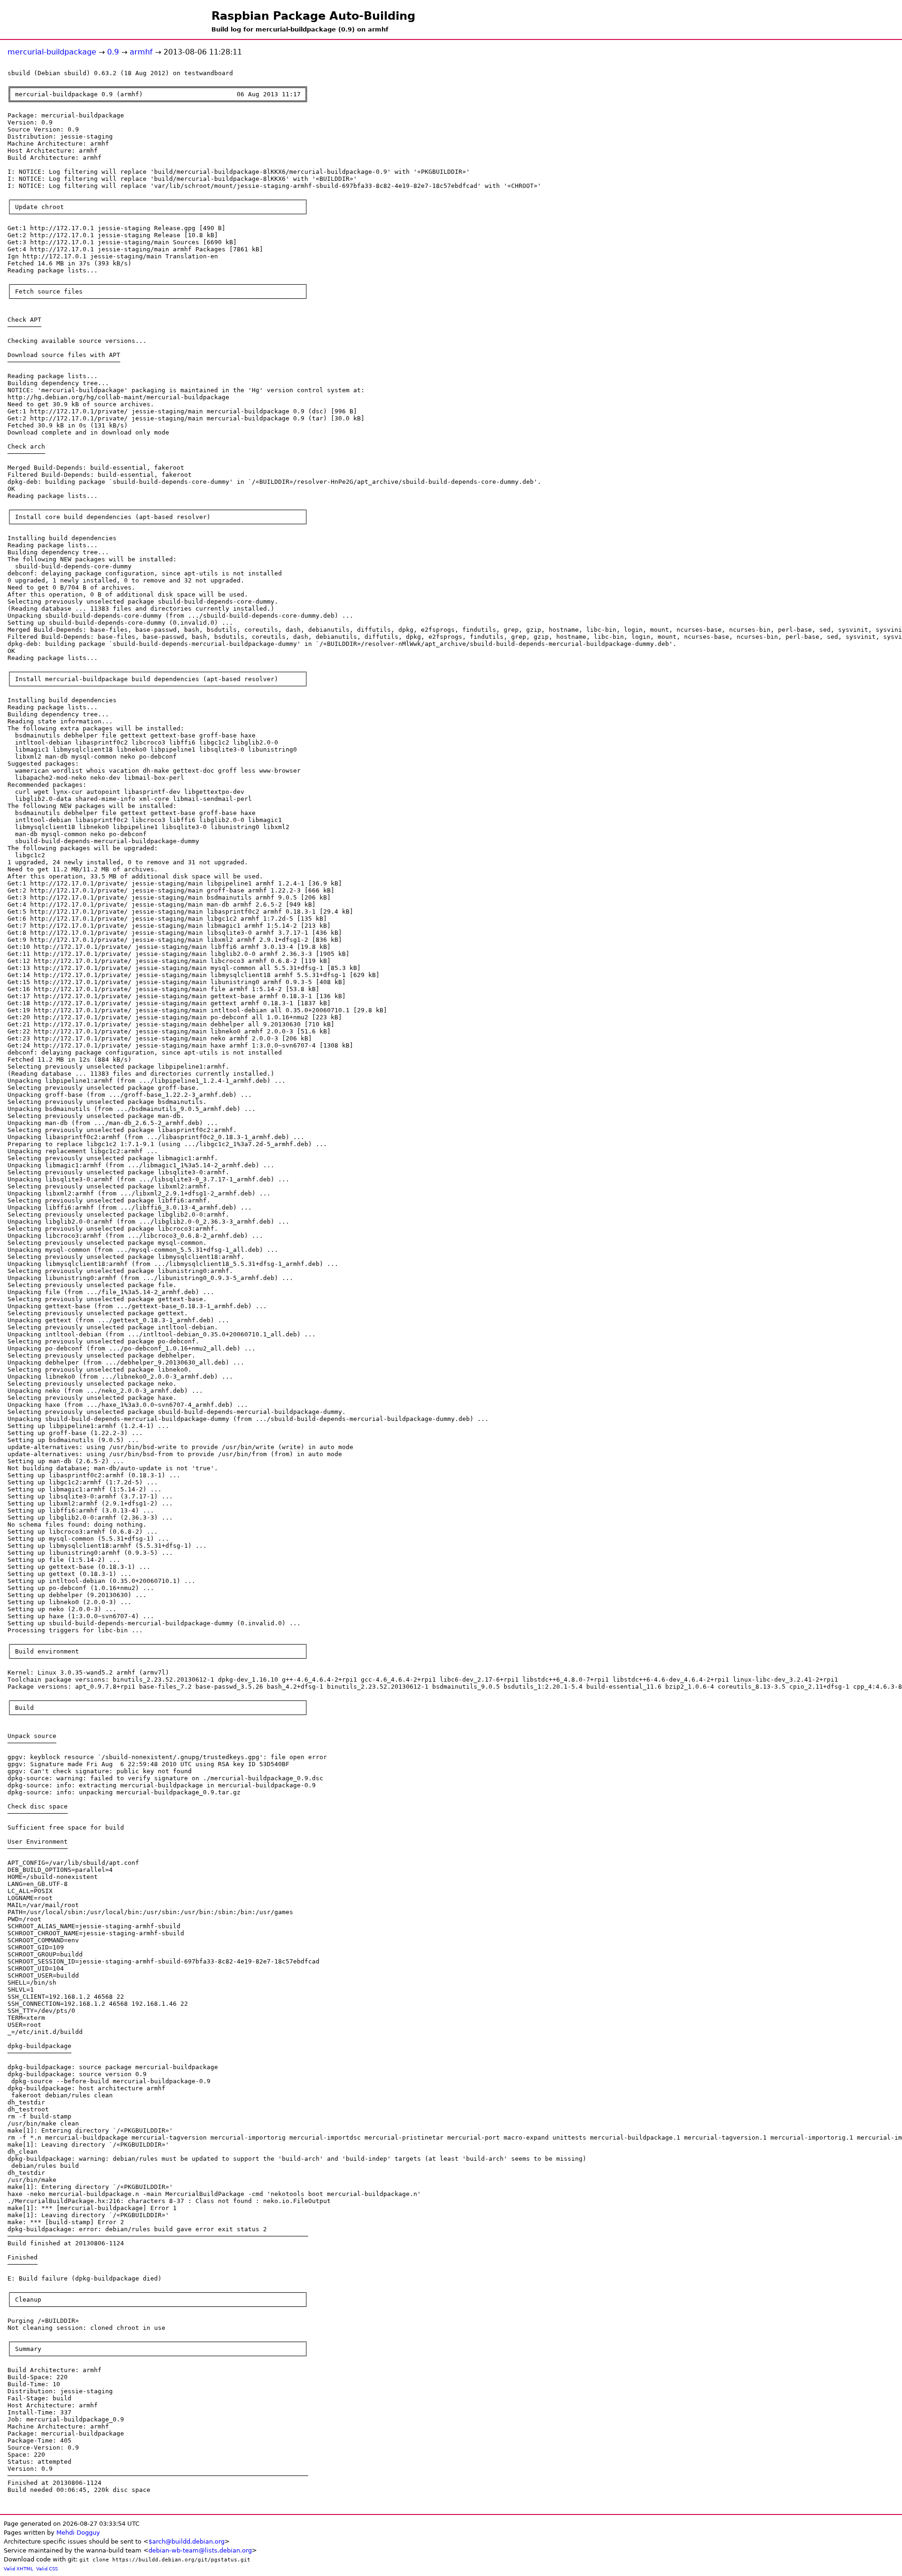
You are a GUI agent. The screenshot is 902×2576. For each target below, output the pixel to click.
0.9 (113, 52)
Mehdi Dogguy (78, 2533)
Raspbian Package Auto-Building (313, 16)
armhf (141, 52)
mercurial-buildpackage (52, 52)
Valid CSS (47, 2569)
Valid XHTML (19, 2569)
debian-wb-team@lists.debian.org (200, 2550)
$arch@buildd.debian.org (187, 2541)
